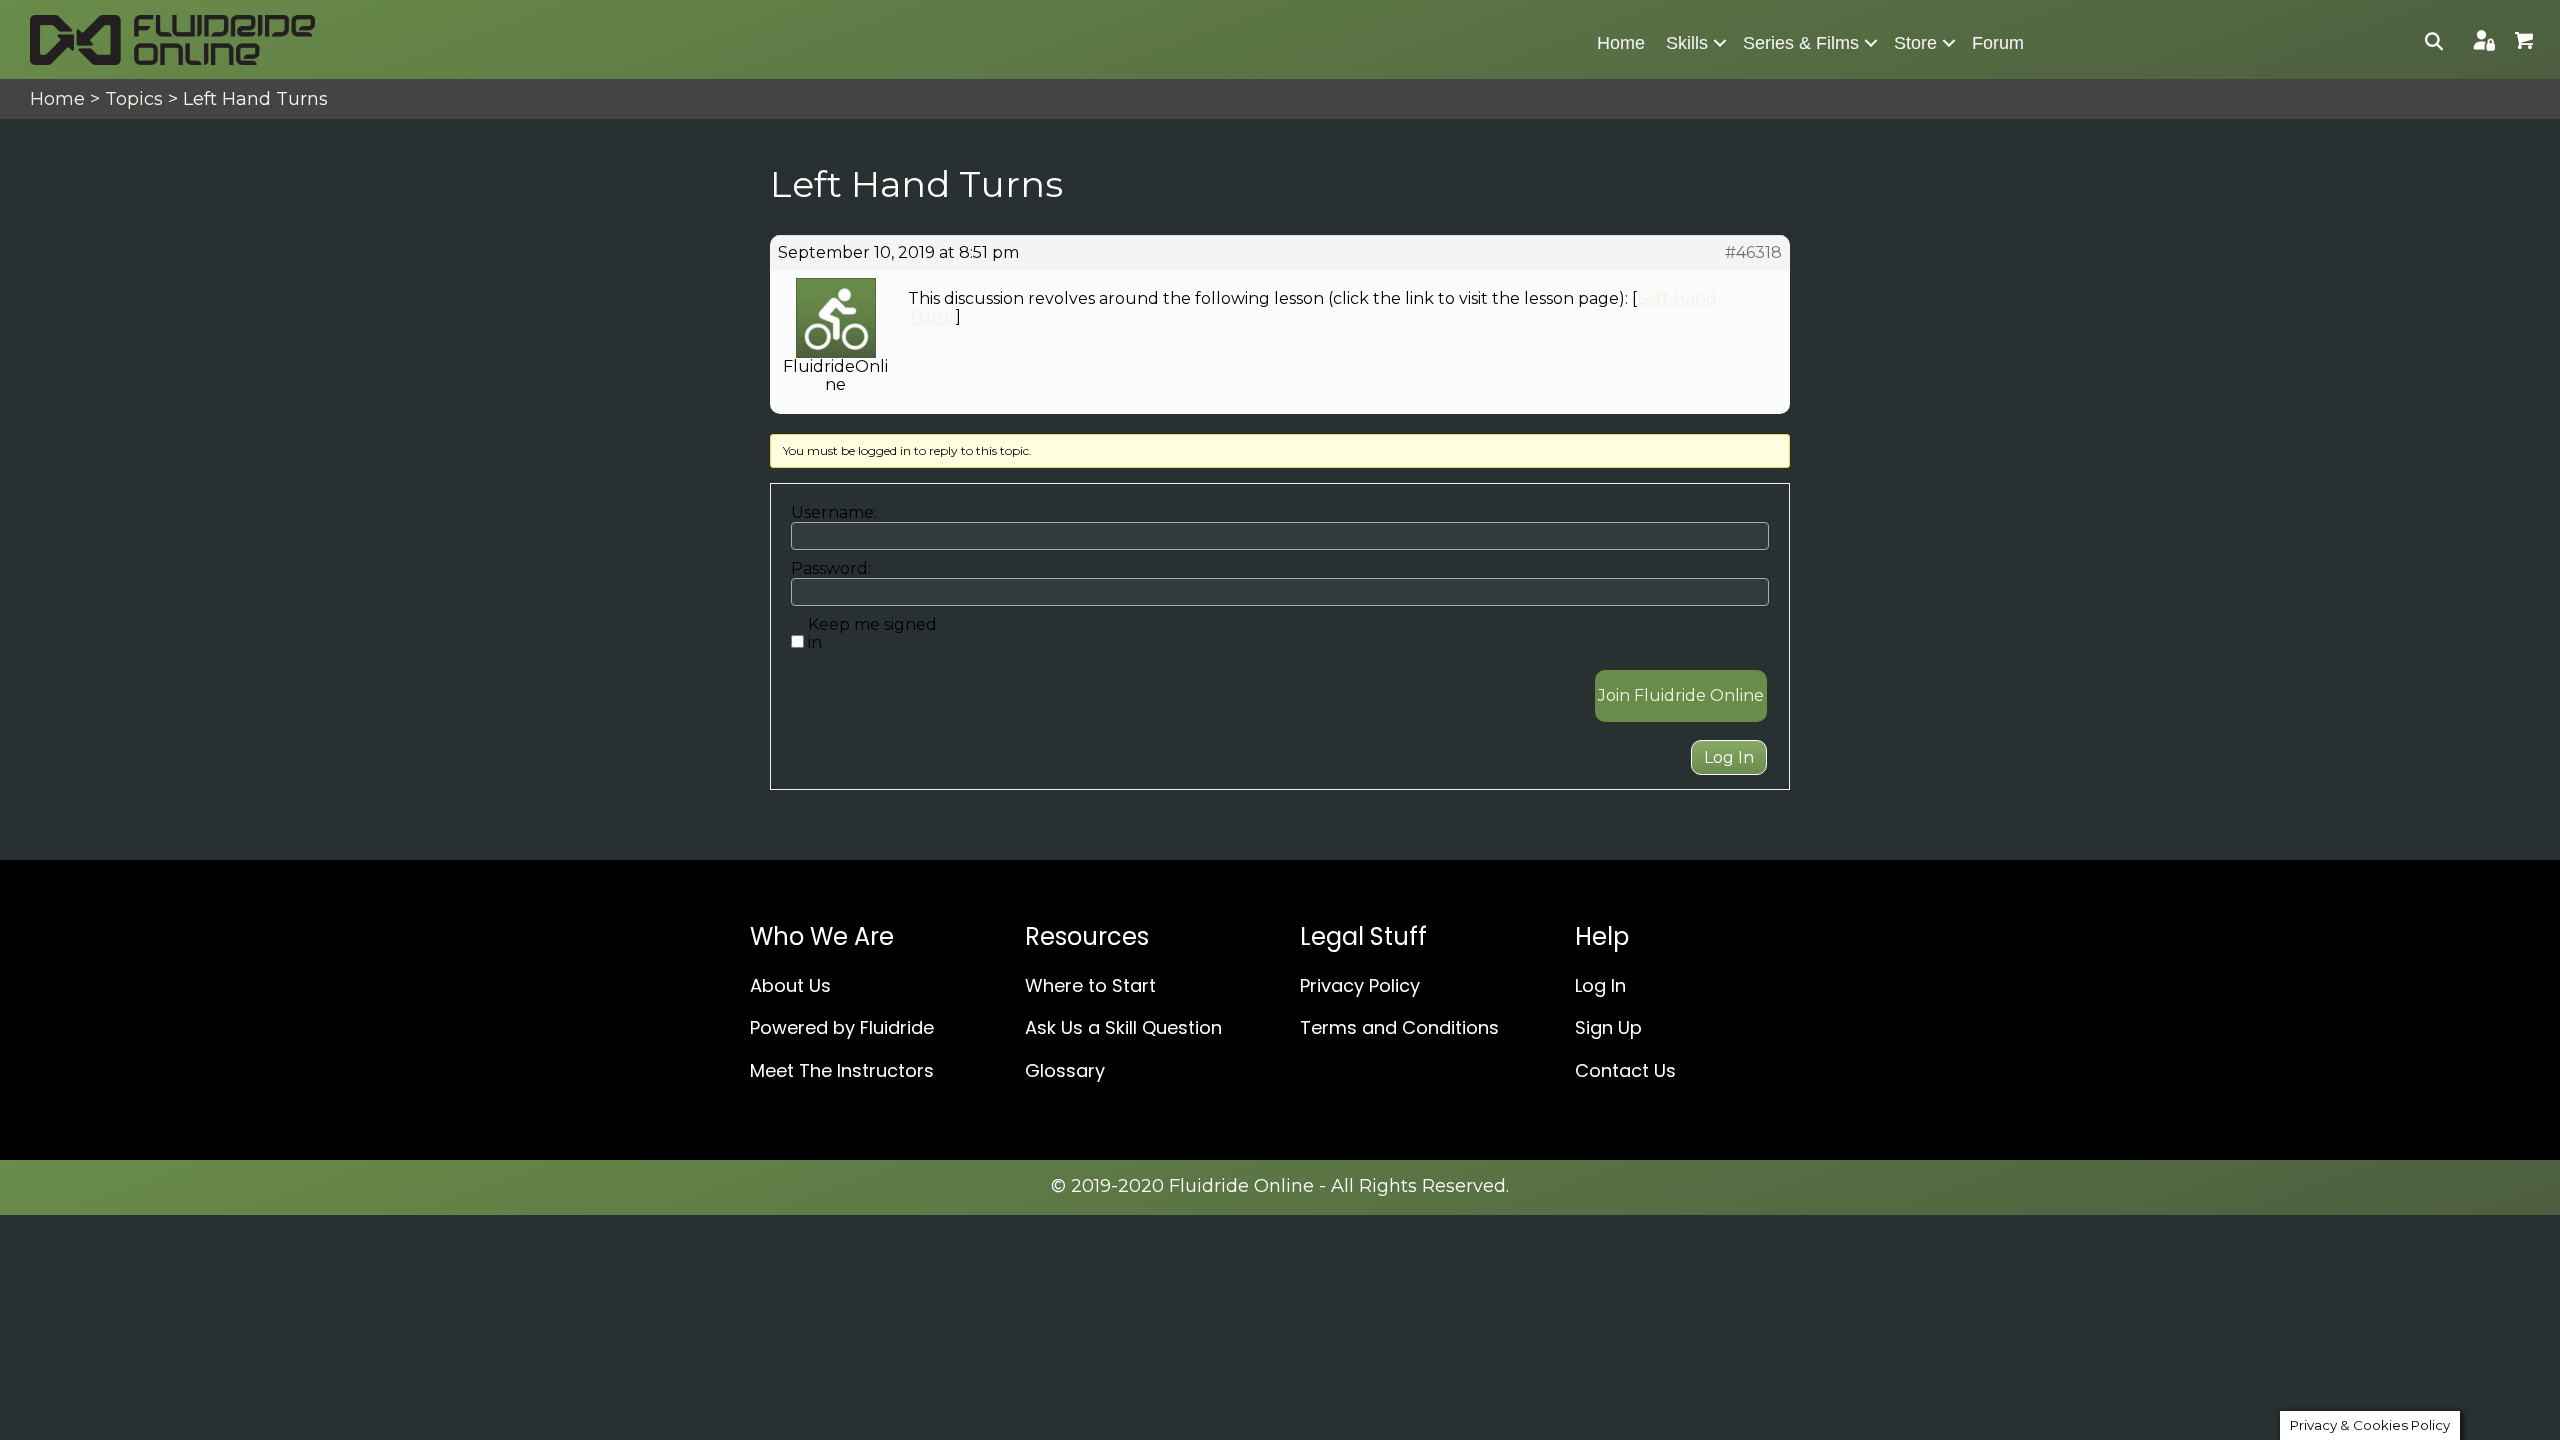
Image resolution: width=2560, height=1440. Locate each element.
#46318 (1753, 253)
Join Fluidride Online (1681, 695)
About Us (790, 985)
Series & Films (1801, 43)
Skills (1687, 43)
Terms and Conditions (1399, 1027)
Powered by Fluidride (842, 1027)
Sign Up (1608, 1027)
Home (1621, 43)
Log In (1729, 757)
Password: (831, 569)
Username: (834, 513)
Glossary (1065, 1070)
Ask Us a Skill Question (1123, 1027)
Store (1915, 43)
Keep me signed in (872, 634)
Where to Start (1090, 985)
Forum (1998, 43)
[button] (1720, 43)
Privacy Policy (1360, 985)
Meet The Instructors (842, 1070)
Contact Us (1625, 1070)
